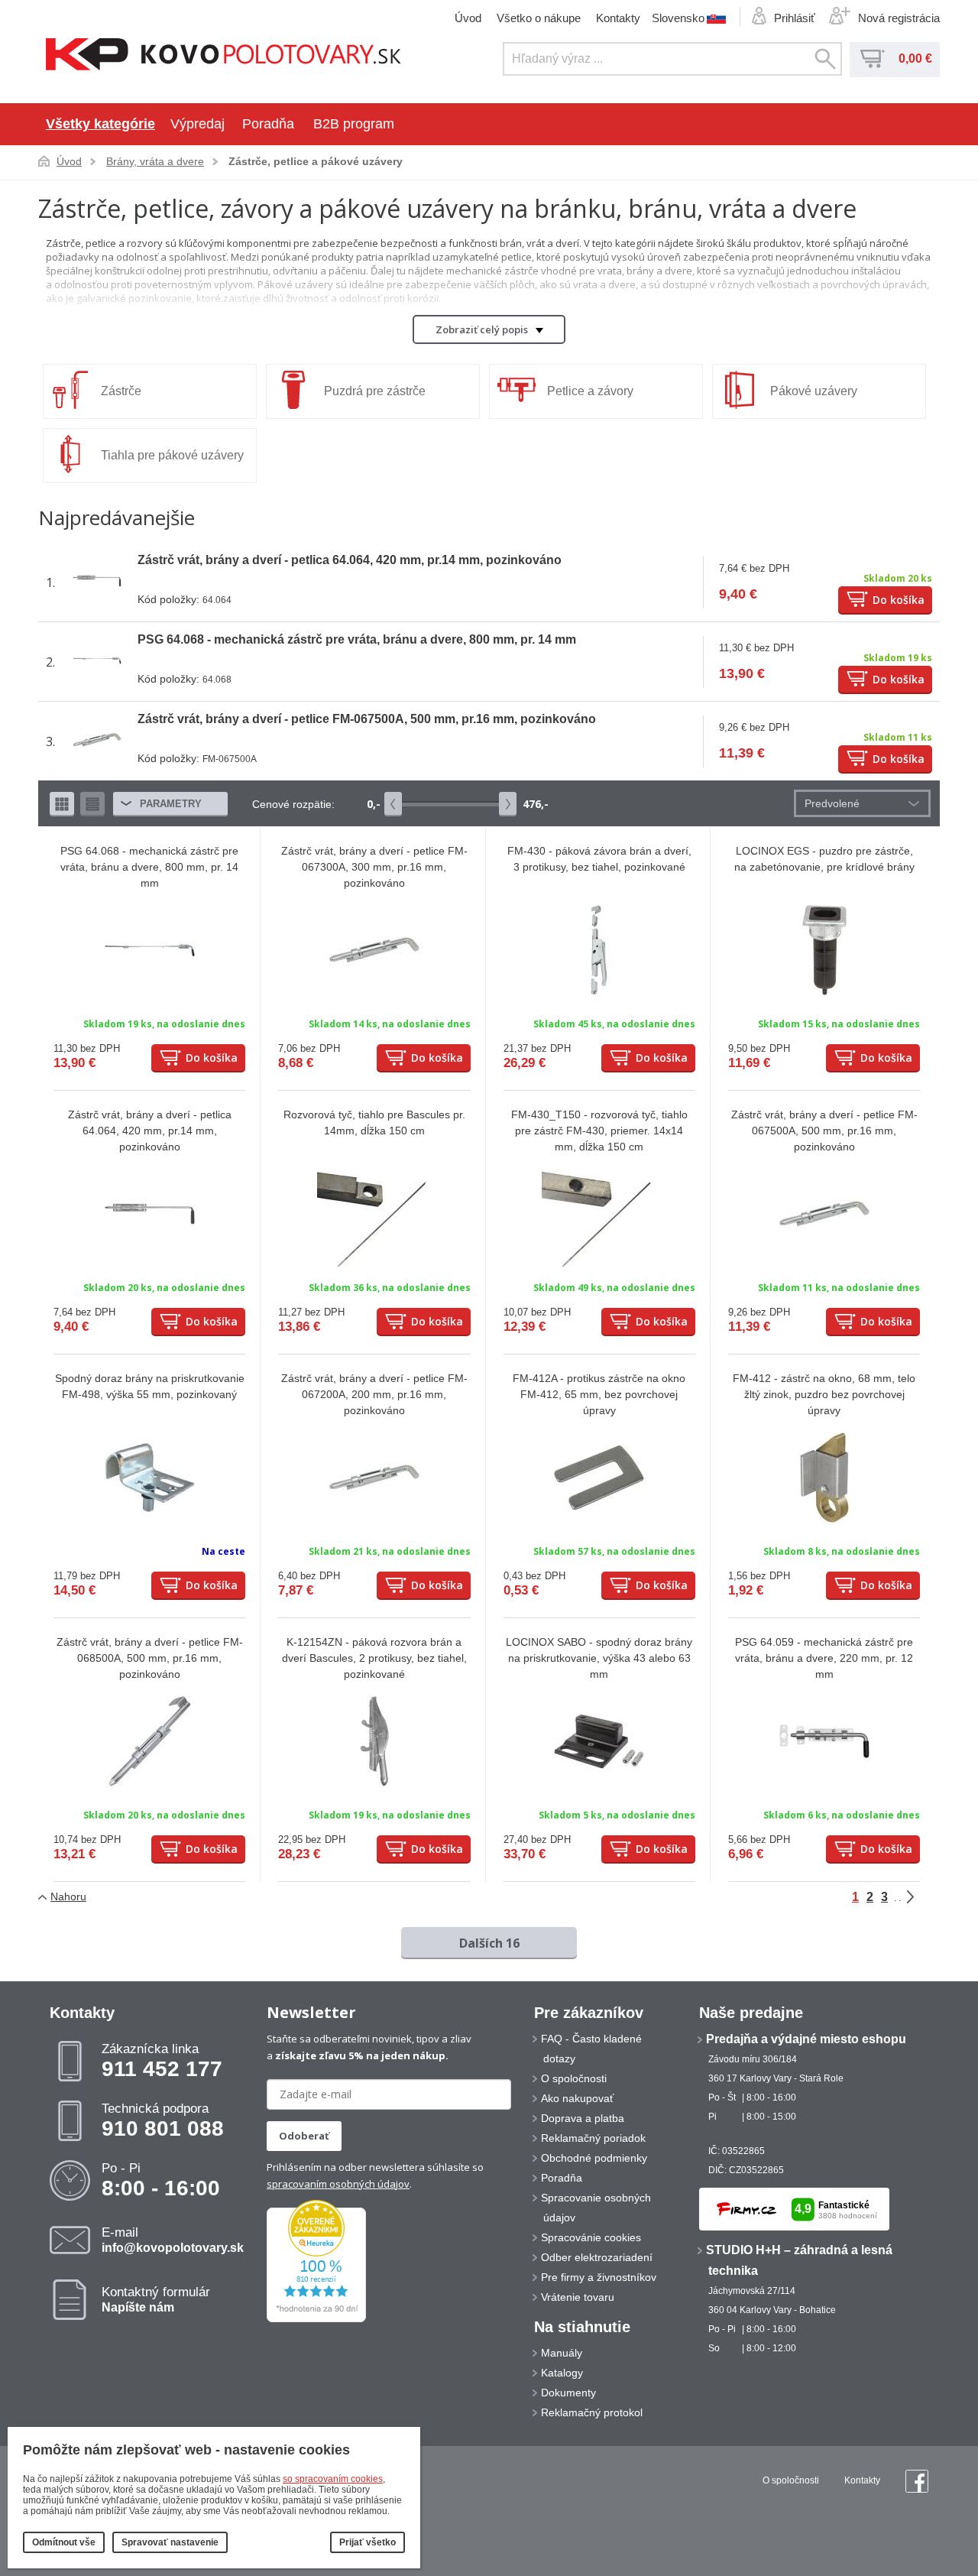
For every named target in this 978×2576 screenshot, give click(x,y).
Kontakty (618, 18)
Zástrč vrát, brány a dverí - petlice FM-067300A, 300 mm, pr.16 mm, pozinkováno (374, 867)
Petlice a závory (590, 391)
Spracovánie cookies (591, 2237)
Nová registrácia (899, 18)
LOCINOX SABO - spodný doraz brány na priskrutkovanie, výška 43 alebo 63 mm (599, 1658)
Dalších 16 (489, 1943)
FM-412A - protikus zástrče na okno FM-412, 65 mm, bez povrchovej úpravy (599, 1394)
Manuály (562, 2353)
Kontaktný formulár (156, 2299)
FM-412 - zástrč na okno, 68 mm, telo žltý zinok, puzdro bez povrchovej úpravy (824, 1394)
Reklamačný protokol (592, 2412)
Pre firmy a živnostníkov (599, 2277)
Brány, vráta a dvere (155, 161)
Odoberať (304, 2136)
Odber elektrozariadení (597, 2257)
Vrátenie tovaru (578, 2297)
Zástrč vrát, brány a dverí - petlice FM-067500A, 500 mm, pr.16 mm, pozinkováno (367, 719)
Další (921, 1897)
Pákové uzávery (814, 391)
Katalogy (562, 2373)
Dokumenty (568, 2393)
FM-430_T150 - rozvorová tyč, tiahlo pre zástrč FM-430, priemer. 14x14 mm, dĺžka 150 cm (599, 1131)
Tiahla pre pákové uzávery (172, 455)
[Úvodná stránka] (223, 56)
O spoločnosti (574, 2078)
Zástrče (121, 391)
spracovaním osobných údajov (338, 2184)
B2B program (354, 124)
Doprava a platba (583, 2118)
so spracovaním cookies (333, 2479)
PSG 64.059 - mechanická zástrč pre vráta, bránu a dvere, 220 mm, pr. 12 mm (824, 1658)
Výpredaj (198, 124)
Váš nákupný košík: (873, 59)
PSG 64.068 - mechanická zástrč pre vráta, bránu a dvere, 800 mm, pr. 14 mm (357, 639)
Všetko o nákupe (539, 18)
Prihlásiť (795, 18)
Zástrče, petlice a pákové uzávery (316, 161)
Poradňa (268, 124)
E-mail (173, 2240)
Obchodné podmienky (594, 2158)
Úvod (468, 18)
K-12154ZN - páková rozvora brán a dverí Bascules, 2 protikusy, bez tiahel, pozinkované (374, 1658)
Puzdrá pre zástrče (375, 391)
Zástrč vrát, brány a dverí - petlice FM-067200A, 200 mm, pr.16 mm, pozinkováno (374, 1394)
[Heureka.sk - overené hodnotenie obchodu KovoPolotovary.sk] (316, 2319)
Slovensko (678, 18)
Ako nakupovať (577, 2098)
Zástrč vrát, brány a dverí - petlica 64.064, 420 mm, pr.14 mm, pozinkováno (350, 560)
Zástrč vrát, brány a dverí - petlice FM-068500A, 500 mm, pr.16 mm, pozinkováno (150, 1658)
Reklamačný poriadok (593, 2138)
